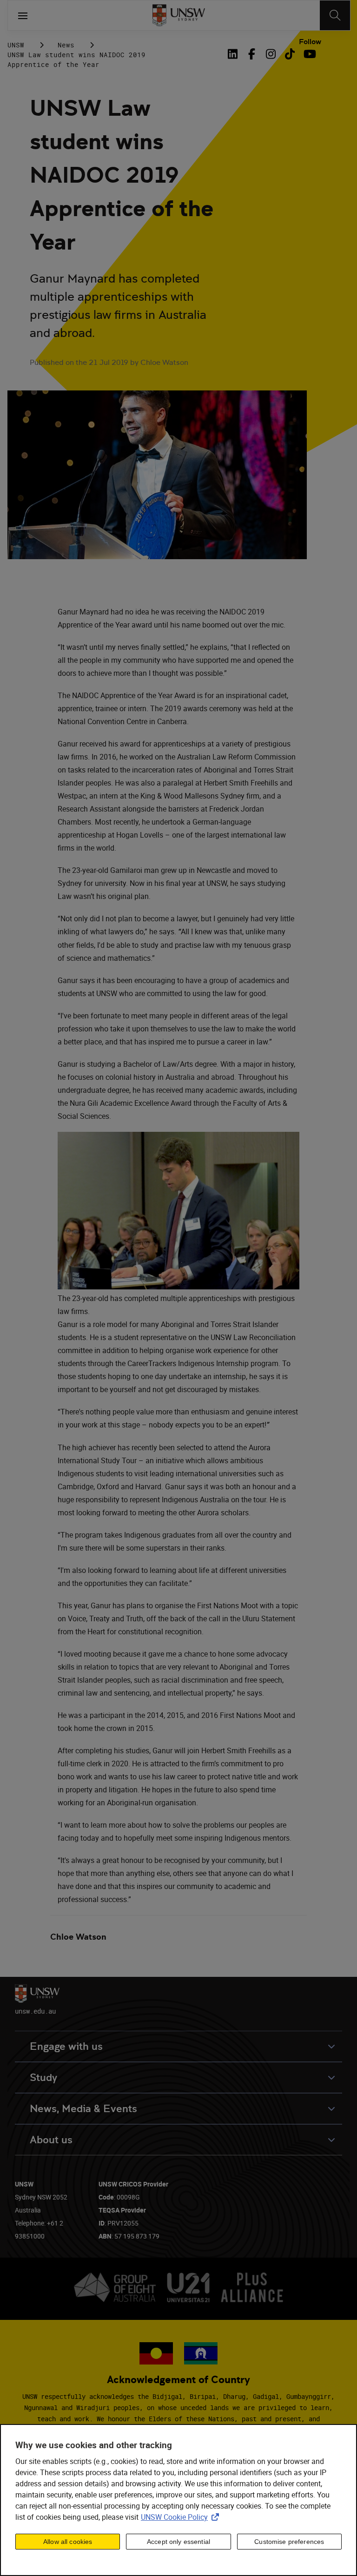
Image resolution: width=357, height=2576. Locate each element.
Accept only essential (178, 2542)
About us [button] (51, 2140)
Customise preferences (289, 2542)
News (66, 45)
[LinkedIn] (234, 54)
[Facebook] (252, 54)
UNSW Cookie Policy (182, 2517)
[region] (178, 2500)
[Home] (179, 15)
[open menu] (23, 15)
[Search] (335, 15)
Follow (310, 42)
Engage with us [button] (66, 2046)
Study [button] (43, 2077)
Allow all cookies (68, 2542)
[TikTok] (290, 54)
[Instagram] (271, 54)
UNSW (16, 45)
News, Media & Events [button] (83, 2109)
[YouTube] (309, 54)
